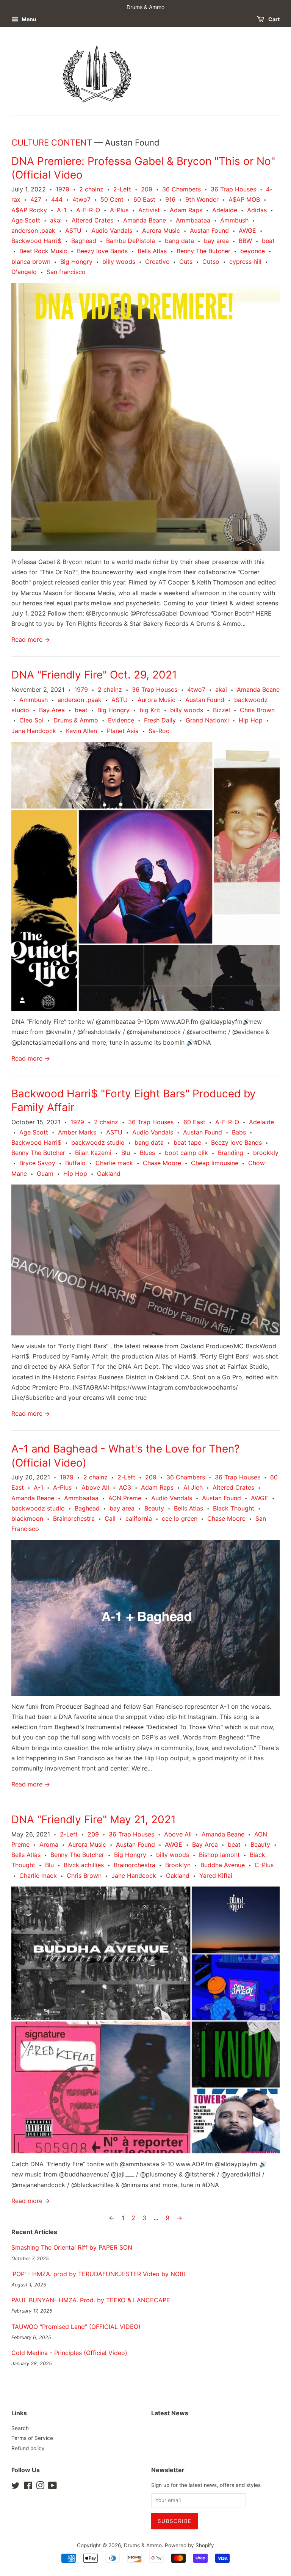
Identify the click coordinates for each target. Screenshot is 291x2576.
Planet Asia (123, 731)
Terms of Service (32, 2438)
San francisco (66, 272)
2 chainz (91, 189)
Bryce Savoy (37, 1163)
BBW (245, 241)
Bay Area (52, 710)
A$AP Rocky (29, 210)
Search (20, 2428)
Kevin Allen (81, 731)
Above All (95, 1487)
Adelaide (225, 210)
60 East (144, 199)
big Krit (150, 710)
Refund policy (28, 2448)
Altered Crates (92, 220)
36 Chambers (181, 189)
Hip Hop (251, 720)
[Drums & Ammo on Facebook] (28, 2487)
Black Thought (234, 1508)
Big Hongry (76, 262)
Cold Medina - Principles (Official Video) (69, 2353)
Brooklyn (178, 1865)
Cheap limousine (215, 1163)
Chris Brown (257, 710)
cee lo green (180, 1518)
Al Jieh (193, 1487)
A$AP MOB (244, 199)
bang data (179, 241)
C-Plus (264, 1865)
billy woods (119, 262)
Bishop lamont (219, 1855)
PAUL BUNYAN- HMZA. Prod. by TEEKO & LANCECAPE (91, 2300)
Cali (110, 1518)
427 (36, 199)
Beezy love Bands (102, 251)
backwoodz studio (98, 1142)
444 (57, 199)
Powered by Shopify (189, 2545)
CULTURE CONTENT (52, 143)
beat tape (187, 1142)
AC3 (125, 1487)
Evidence (121, 720)
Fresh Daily (160, 720)
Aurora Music (161, 230)
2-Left (122, 189)
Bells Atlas (152, 251)
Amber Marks (77, 1132)
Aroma (49, 1844)
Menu (28, 19)
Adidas (257, 210)
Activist (149, 210)
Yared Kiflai (216, 1876)
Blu (126, 1153)
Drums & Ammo (76, 720)
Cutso (211, 262)
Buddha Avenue (223, 1865)
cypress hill (245, 262)
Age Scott (26, 220)
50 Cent (112, 199)
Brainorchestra (74, 1518)
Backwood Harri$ (36, 241)
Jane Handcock (34, 731)
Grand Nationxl (207, 720)
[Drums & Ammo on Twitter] (16, 2487)
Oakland (109, 1174)
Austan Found (209, 230)
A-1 (62, 210)
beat (268, 241)
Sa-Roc (159, 731)
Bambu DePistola (131, 241)
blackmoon (27, 1518)
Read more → (31, 639)
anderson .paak (33, 230)
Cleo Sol (31, 720)
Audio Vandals (112, 230)
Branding (231, 1153)
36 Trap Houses (233, 189)
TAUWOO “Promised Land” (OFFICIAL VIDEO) (76, 2327)
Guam (45, 1174)
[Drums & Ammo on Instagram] (40, 2487)
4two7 (81, 199)
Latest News (170, 2413)
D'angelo (24, 272)
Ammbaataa (193, 220)
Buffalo (75, 1163)
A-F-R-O (88, 210)
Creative (157, 262)
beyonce (253, 251)
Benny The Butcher (203, 251)
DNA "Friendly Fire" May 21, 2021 (94, 1819)
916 (170, 199)
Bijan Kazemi (93, 1153)
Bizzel (221, 710)
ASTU (73, 230)
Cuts (186, 262)
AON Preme (125, 1498)
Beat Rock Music (43, 251)
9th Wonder (202, 199)
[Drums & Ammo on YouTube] (52, 2487)
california (139, 1518)
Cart (273, 19)
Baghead (84, 241)
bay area (216, 241)
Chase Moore (162, 1163)
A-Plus (119, 210)
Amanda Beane (145, 220)
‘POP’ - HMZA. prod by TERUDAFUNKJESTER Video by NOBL (99, 2274)
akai (56, 220)
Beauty (154, 1508)
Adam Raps (186, 210)
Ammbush (234, 220)
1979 (63, 189)
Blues (147, 1153)
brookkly (266, 1153)
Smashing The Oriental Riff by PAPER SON (72, 2247)
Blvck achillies (84, 1865)
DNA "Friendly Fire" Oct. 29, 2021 (94, 675)
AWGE (247, 230)
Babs (239, 1132)
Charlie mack (114, 1163)
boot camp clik (186, 1153)
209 (147, 189)
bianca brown (31, 262)
